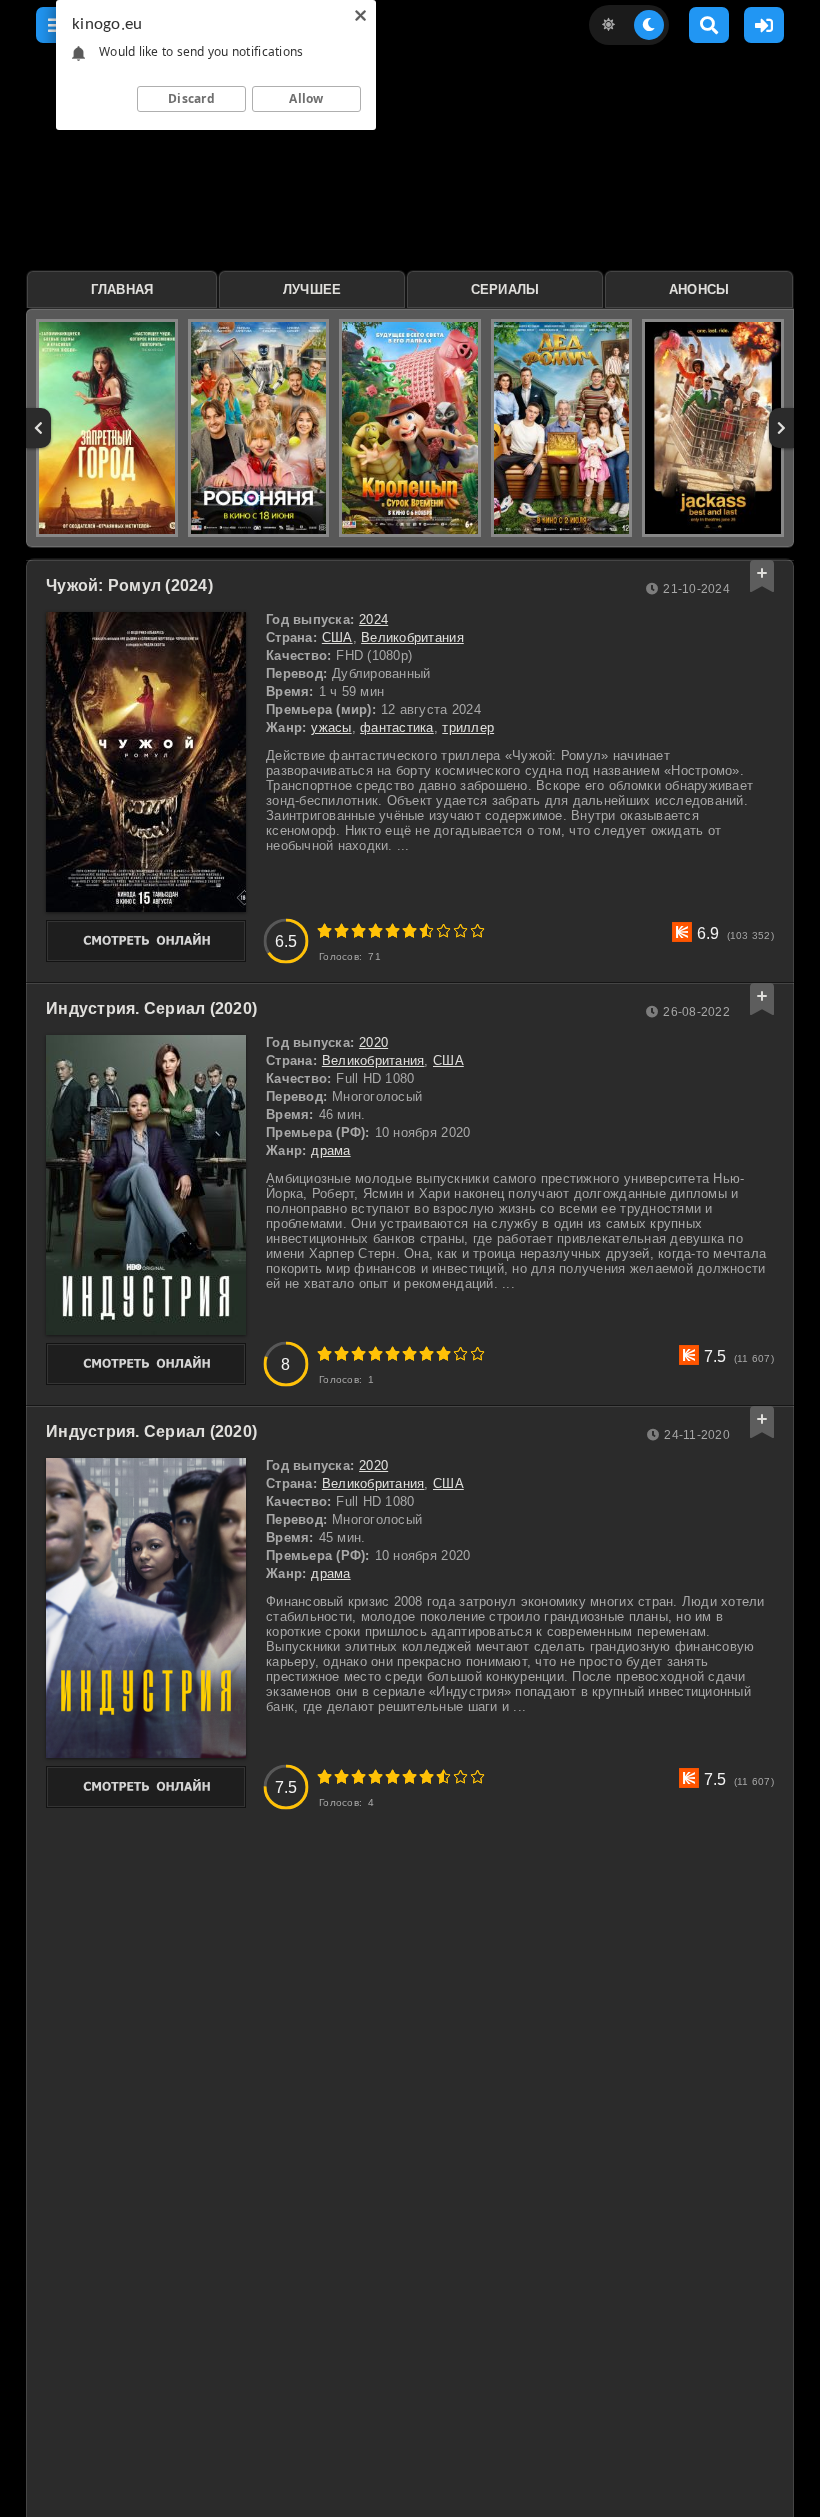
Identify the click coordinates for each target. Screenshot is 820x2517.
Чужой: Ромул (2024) (129, 585)
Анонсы (699, 289)
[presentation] (38, 428)
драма (330, 1150)
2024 (373, 619)
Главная (122, 289)
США (337, 637)
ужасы (331, 727)
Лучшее (312, 289)
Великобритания (412, 637)
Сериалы (505, 289)
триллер (468, 727)
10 (477, 930)
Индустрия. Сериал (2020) (151, 1008)
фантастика (397, 727)
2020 (373, 1042)
